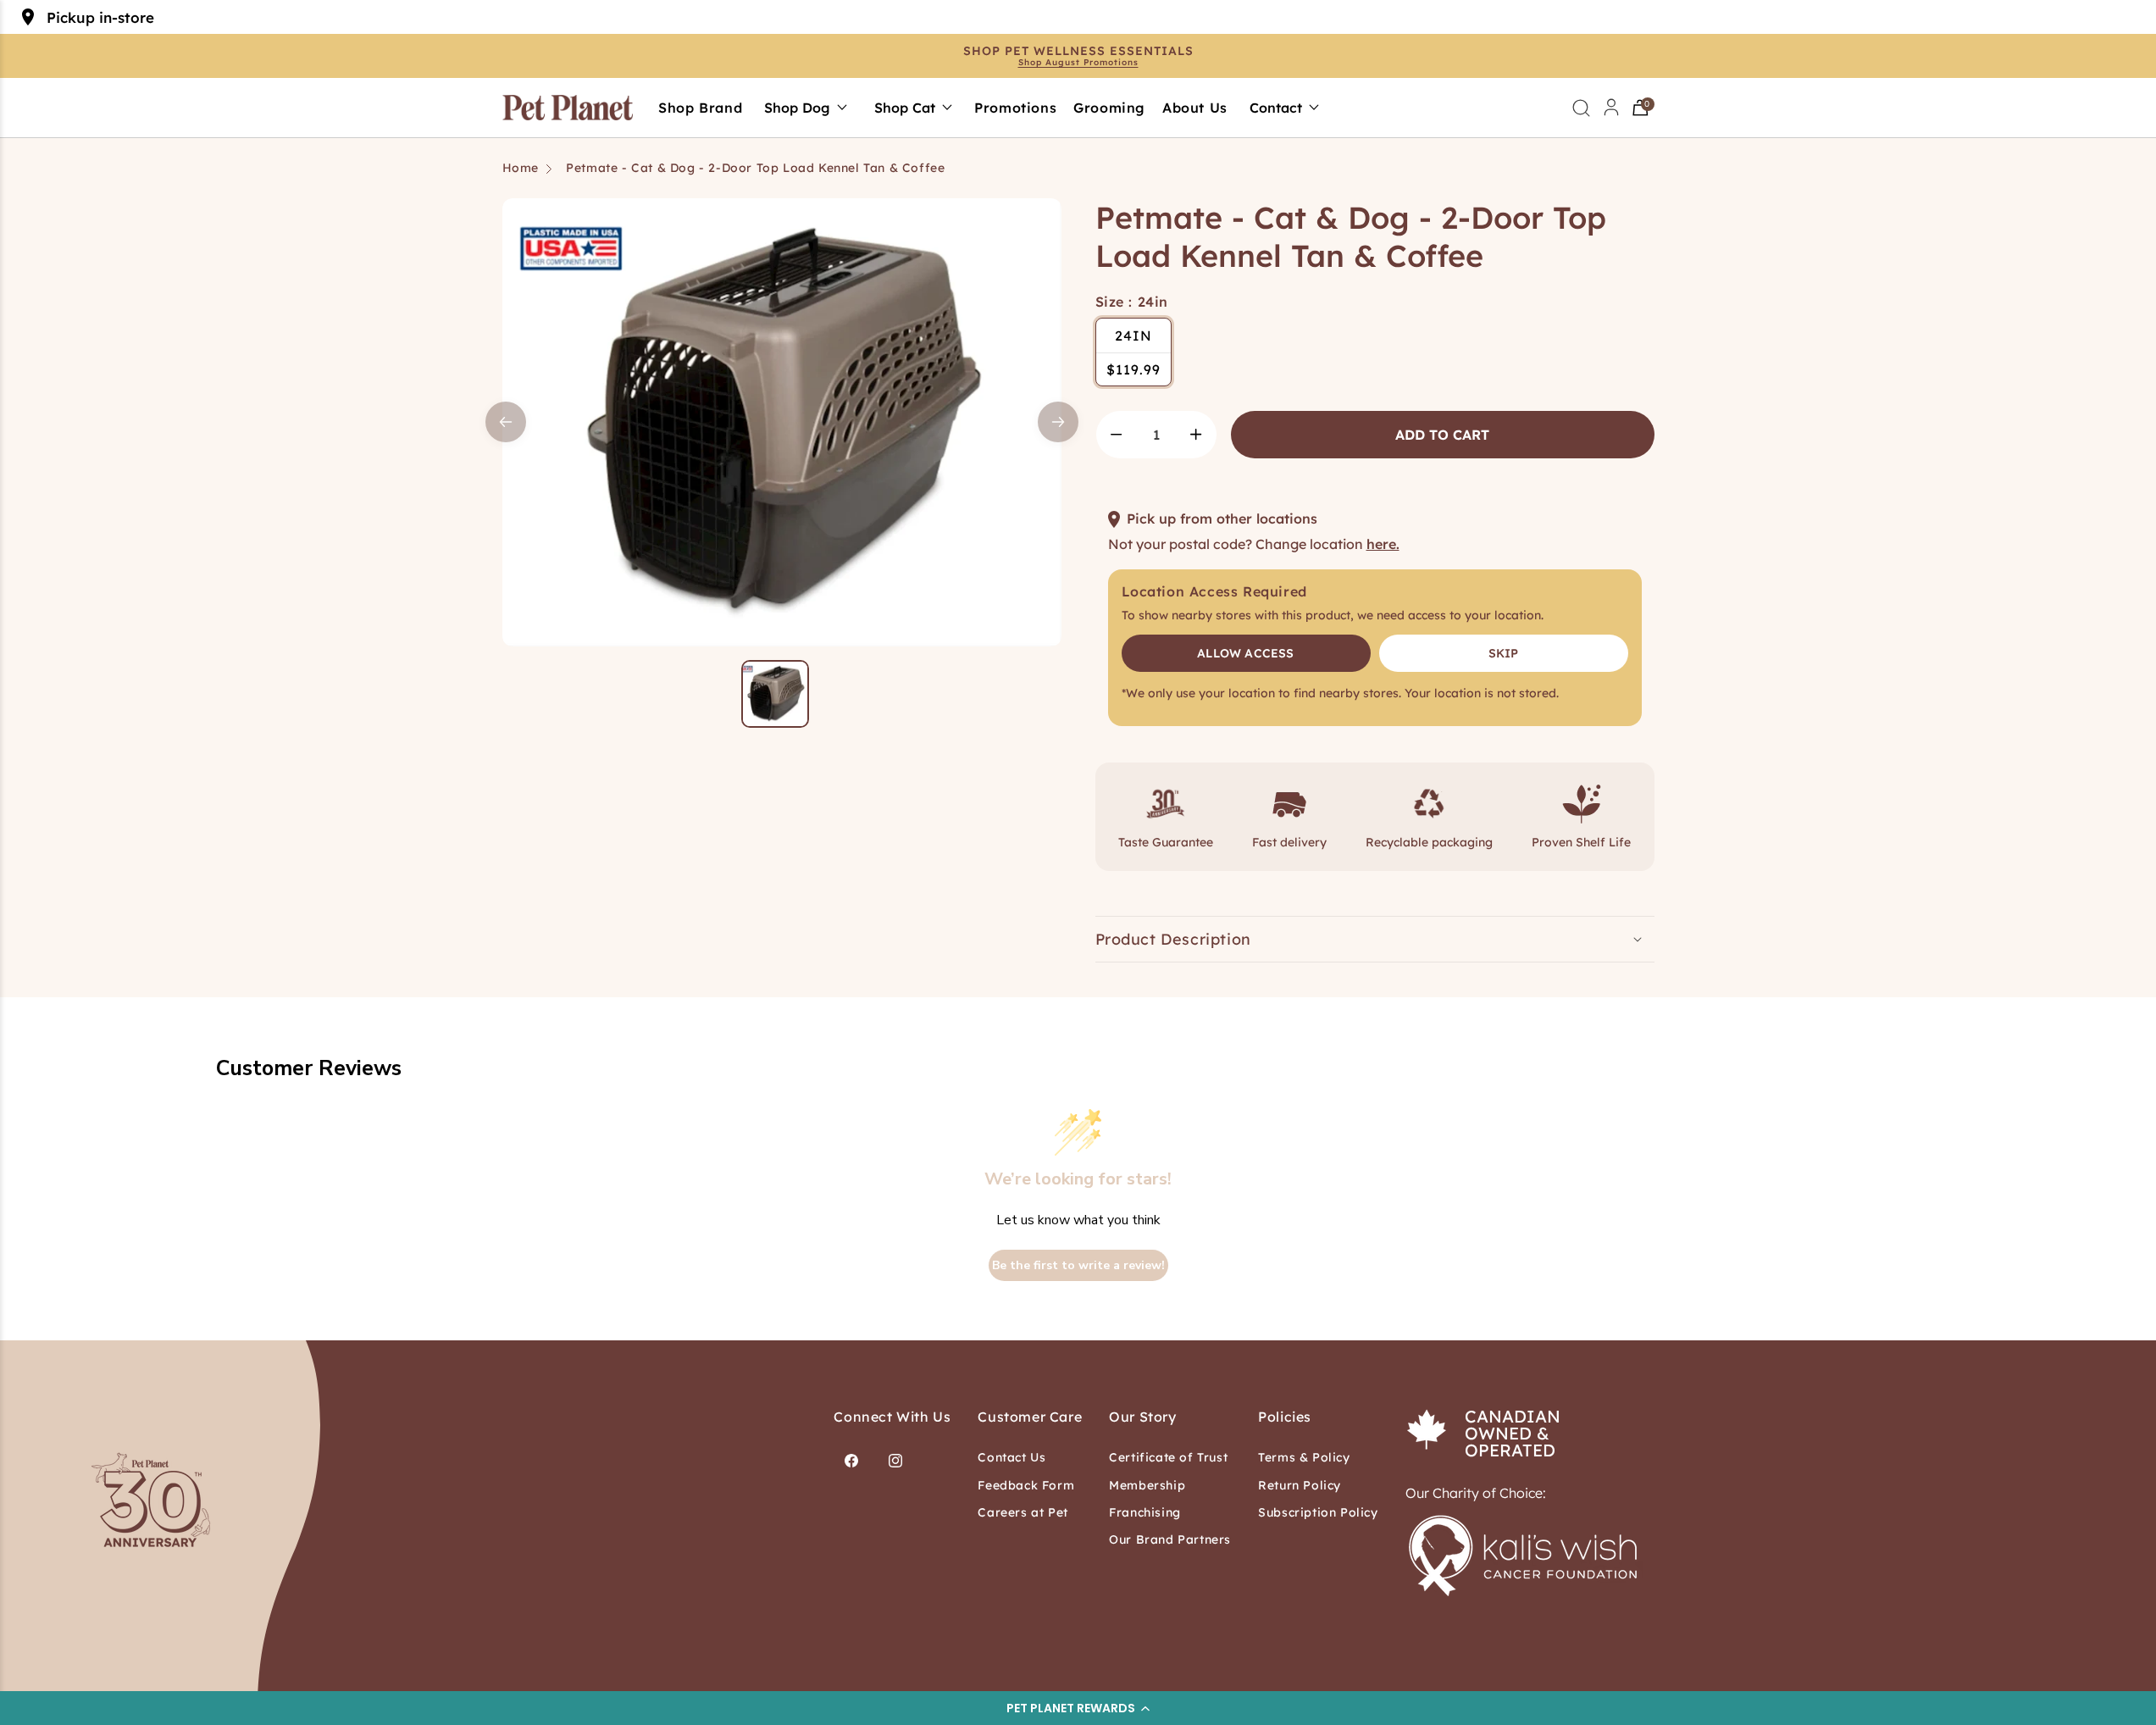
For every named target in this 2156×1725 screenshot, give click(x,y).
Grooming (1109, 108)
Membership (1147, 1485)
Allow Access (1245, 653)
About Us (1195, 108)
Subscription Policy (1318, 1512)
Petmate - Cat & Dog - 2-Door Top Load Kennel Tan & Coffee (755, 168)
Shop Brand (700, 108)
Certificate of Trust (1168, 1457)
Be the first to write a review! (1078, 1265)
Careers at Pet (1023, 1512)
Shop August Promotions (1078, 63)
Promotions (1015, 108)
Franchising (1145, 1512)
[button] (1078, 1708)
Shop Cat (905, 108)
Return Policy (1300, 1485)
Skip (1504, 653)
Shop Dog (797, 108)
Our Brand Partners (1170, 1539)
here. (1383, 544)
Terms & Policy (1304, 1457)
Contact (1276, 108)
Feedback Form (1026, 1485)
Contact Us (1011, 1457)
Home (521, 168)
